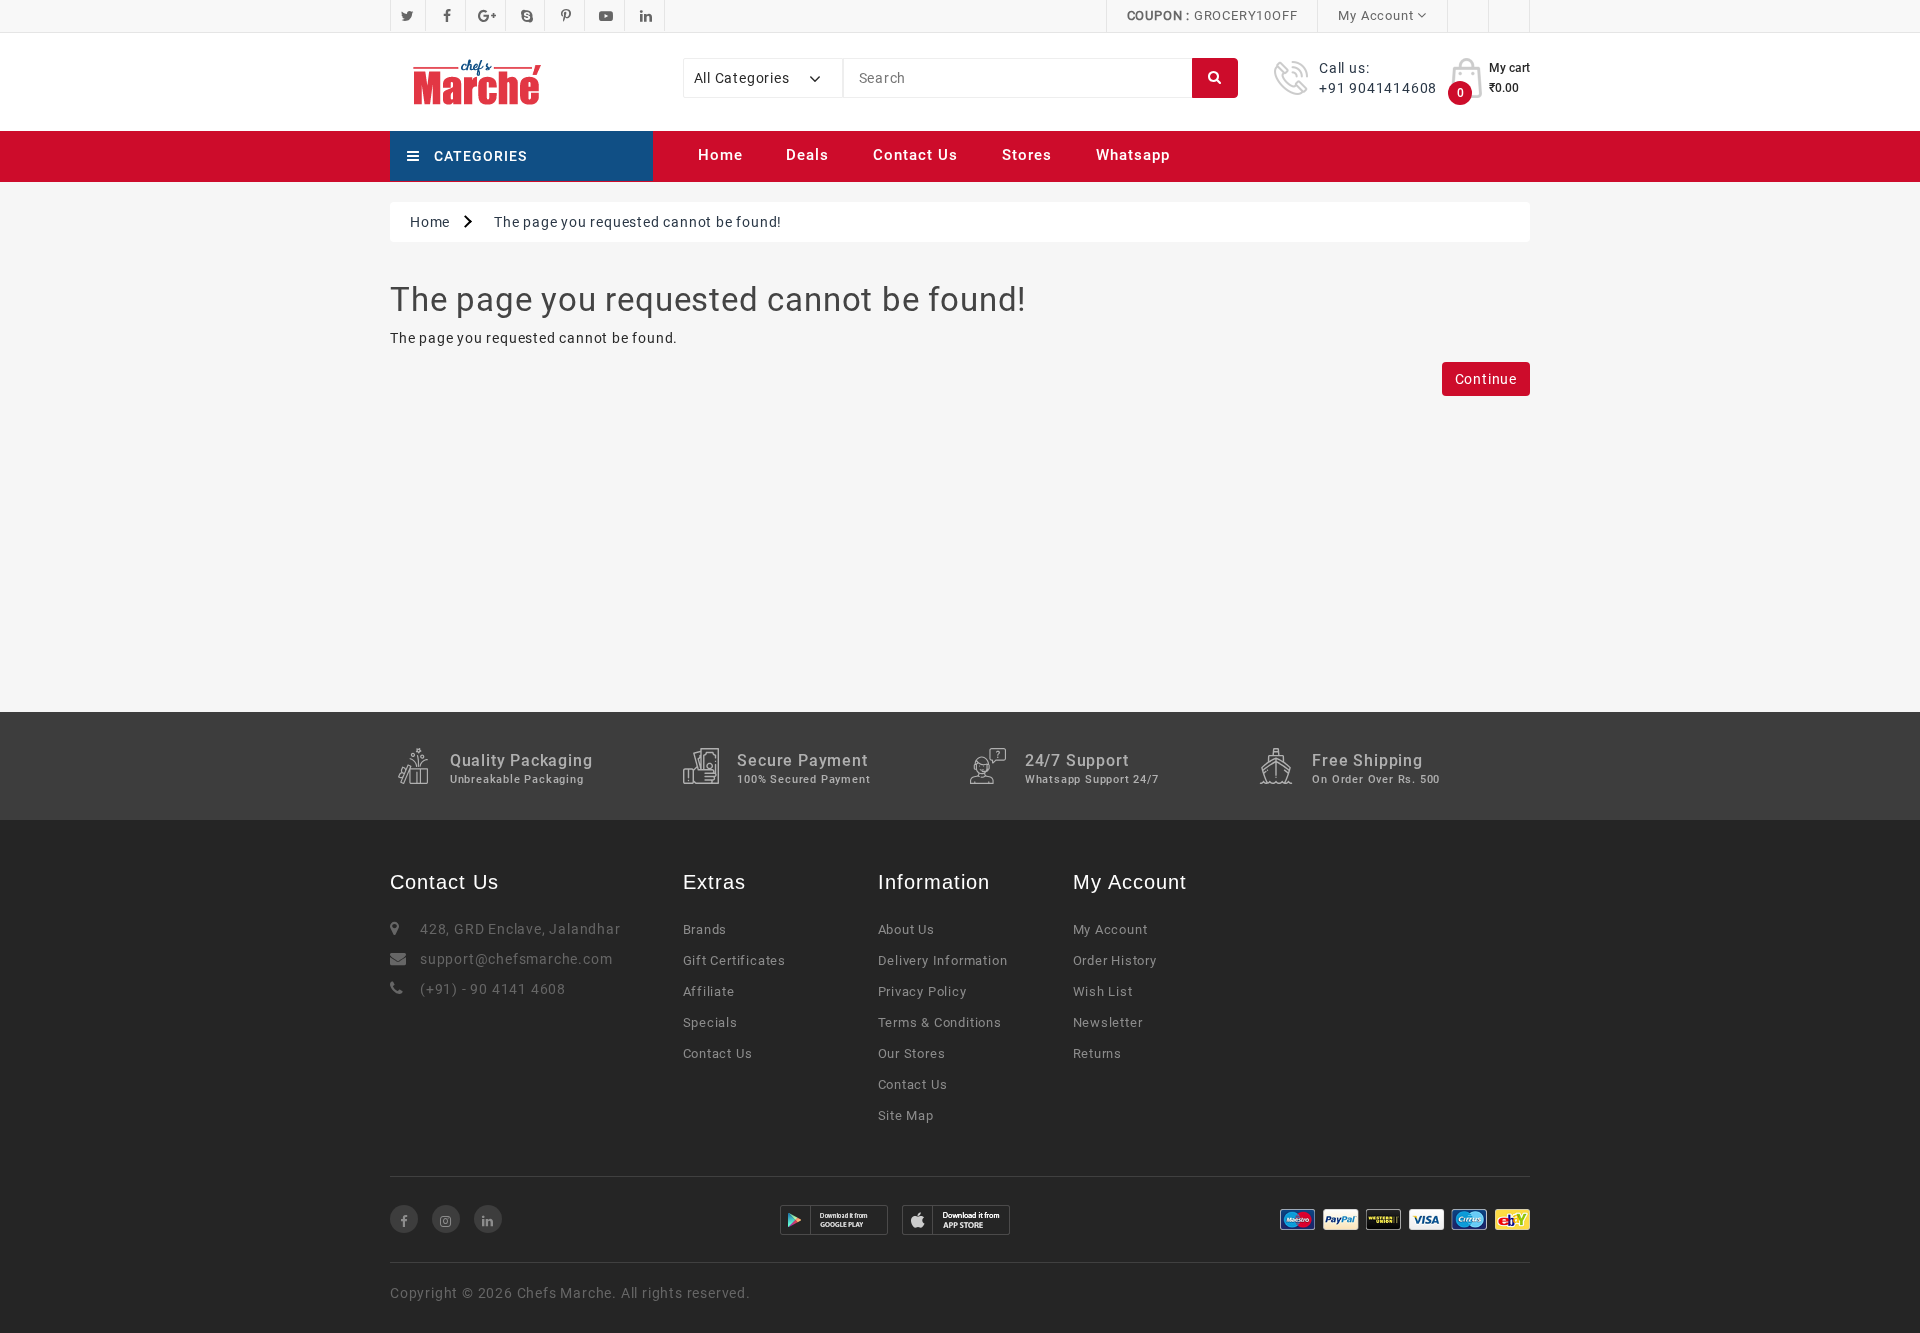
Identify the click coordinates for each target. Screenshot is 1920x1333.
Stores (1027, 155)
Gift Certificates (735, 960)
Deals (807, 155)
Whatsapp (1133, 155)
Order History (1115, 960)
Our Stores (912, 1053)
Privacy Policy (922, 991)
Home (720, 155)
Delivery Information (943, 960)
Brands (705, 929)
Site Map (906, 1115)
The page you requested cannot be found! (638, 222)
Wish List (1103, 991)
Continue (1486, 379)
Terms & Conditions (940, 1022)
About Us (906, 929)
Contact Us (915, 155)
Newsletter (1108, 1022)
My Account (1110, 929)
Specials (710, 1022)
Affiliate (709, 991)
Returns (1098, 1053)
